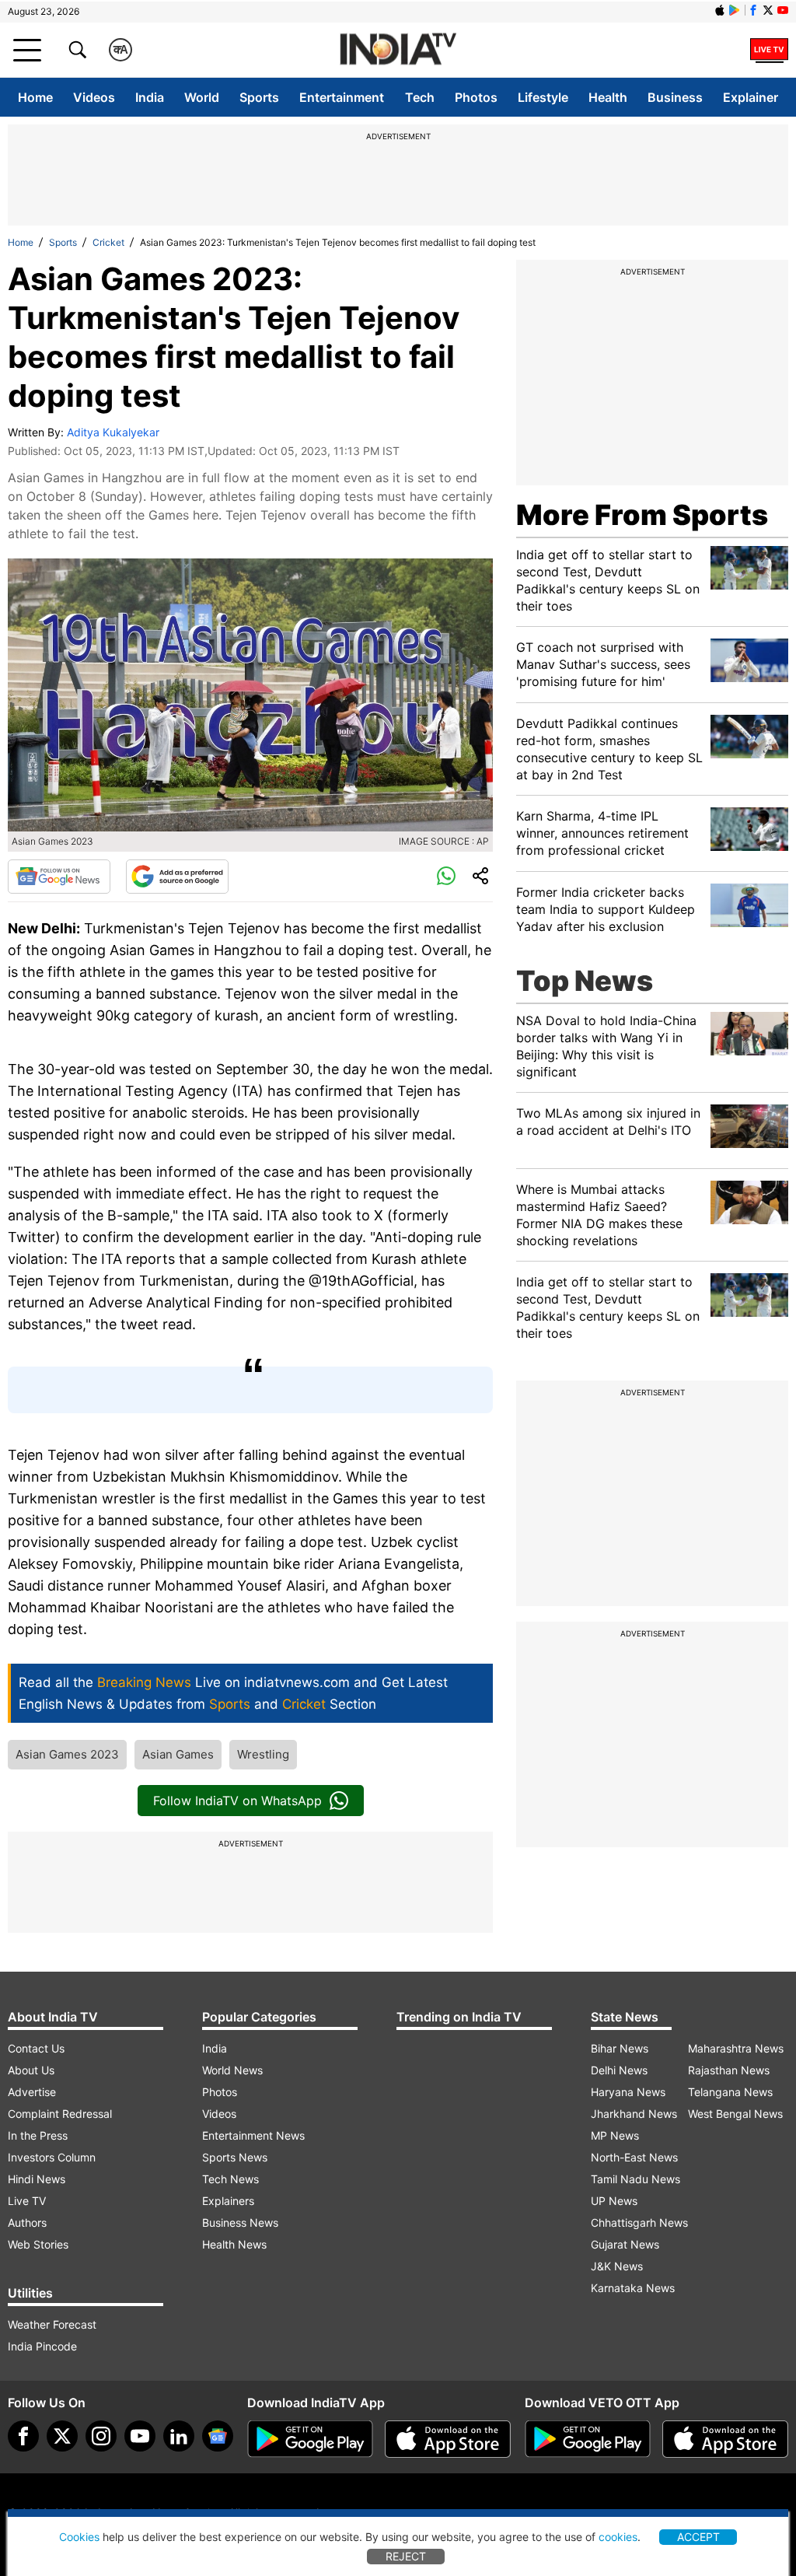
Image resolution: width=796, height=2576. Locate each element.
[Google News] (59, 877)
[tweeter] (62, 2436)
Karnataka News (633, 2288)
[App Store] (448, 2439)
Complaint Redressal (60, 2114)
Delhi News (619, 2070)
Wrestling (263, 1754)
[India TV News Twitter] (768, 10)
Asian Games (178, 1754)
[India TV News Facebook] (753, 10)
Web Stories (38, 2244)
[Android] (735, 10)
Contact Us (36, 2048)
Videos (94, 97)
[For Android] (588, 2439)
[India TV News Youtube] (783, 10)
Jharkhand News (634, 2114)
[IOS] (720, 10)
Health (608, 97)
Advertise (32, 2092)
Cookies (79, 2537)
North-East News (634, 2157)
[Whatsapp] (446, 877)
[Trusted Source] (177, 877)
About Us (31, 2070)
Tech (420, 97)
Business (675, 97)
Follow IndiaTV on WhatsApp (237, 1801)
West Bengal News (735, 2114)
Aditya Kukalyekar (113, 432)
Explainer (751, 97)
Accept (698, 2537)
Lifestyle (543, 97)
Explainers (228, 2201)
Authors (27, 2222)
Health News (234, 2244)
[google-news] (218, 2436)
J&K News (617, 2266)
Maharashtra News (736, 2048)
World (202, 97)
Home (35, 97)
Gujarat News (625, 2244)
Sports (259, 97)
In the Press (38, 2135)
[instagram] (101, 2436)
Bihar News (620, 2048)
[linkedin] (179, 2436)
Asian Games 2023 (67, 1754)
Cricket (108, 242)
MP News (615, 2135)
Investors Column (52, 2157)
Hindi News (37, 2179)
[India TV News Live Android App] (310, 2439)
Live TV (27, 2201)
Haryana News (628, 2092)
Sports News (235, 2157)
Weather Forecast (52, 2324)
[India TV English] (398, 50)
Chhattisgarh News (639, 2222)
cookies (618, 2537)
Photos (476, 97)
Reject (406, 2556)
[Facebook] (23, 2436)
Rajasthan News (729, 2070)
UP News (614, 2201)
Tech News (230, 2179)
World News (232, 2070)
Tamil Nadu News (635, 2179)
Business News (240, 2222)
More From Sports (642, 515)
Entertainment (342, 97)
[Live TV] (769, 50)
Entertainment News (253, 2135)
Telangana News (730, 2092)
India (150, 97)
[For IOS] (725, 2439)
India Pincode (42, 2346)
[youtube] (140, 2436)
